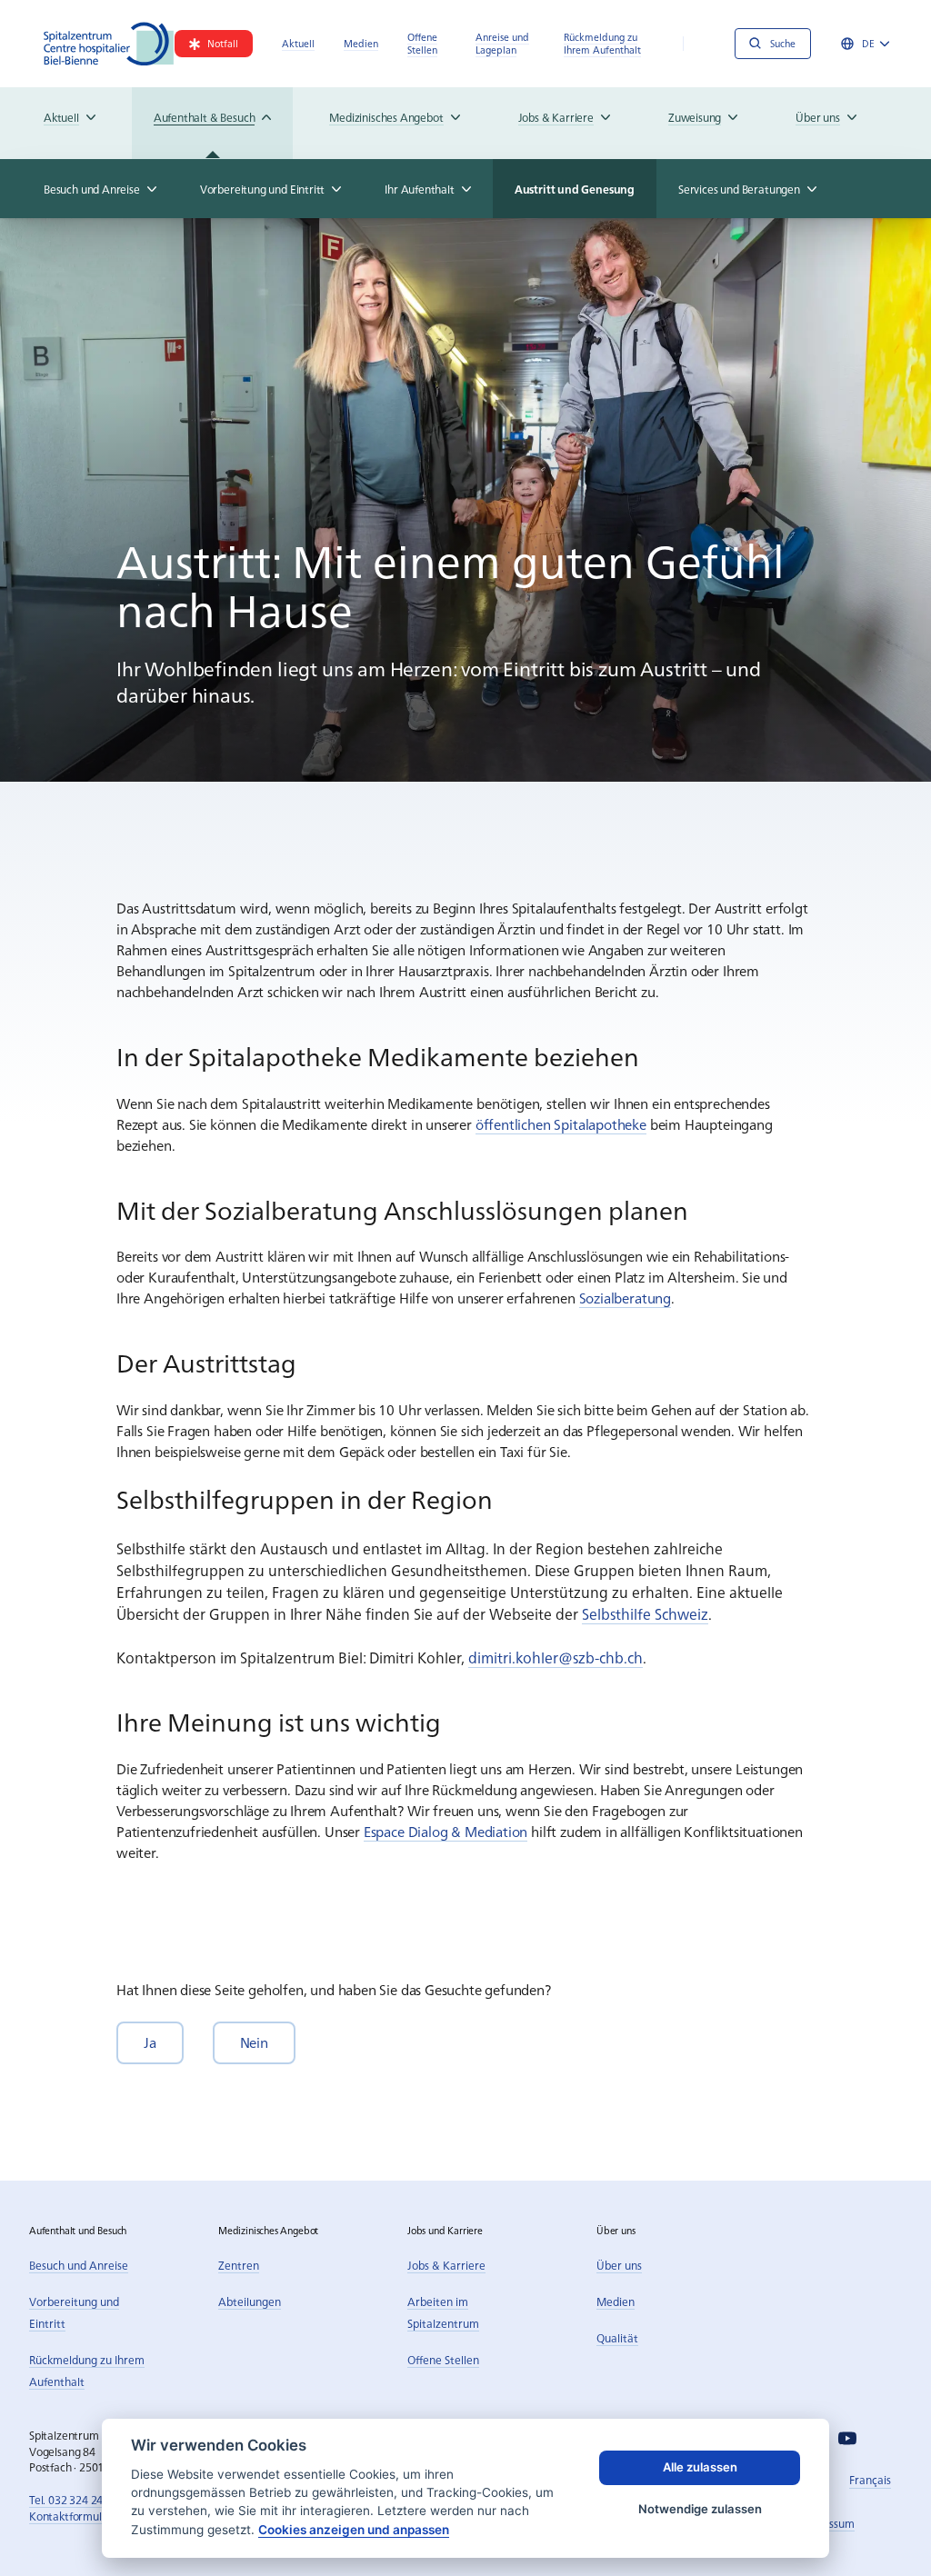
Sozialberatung (625, 1298)
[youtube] (847, 2438)
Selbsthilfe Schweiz (645, 1613)
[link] (214, 44)
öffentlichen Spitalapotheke (561, 1124)
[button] (150, 2043)
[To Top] (880, 2525)
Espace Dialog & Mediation (446, 1831)
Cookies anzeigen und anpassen (354, 2530)
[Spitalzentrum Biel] (109, 44)
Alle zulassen (700, 2467)
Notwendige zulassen (700, 2509)
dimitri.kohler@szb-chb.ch (556, 1657)
